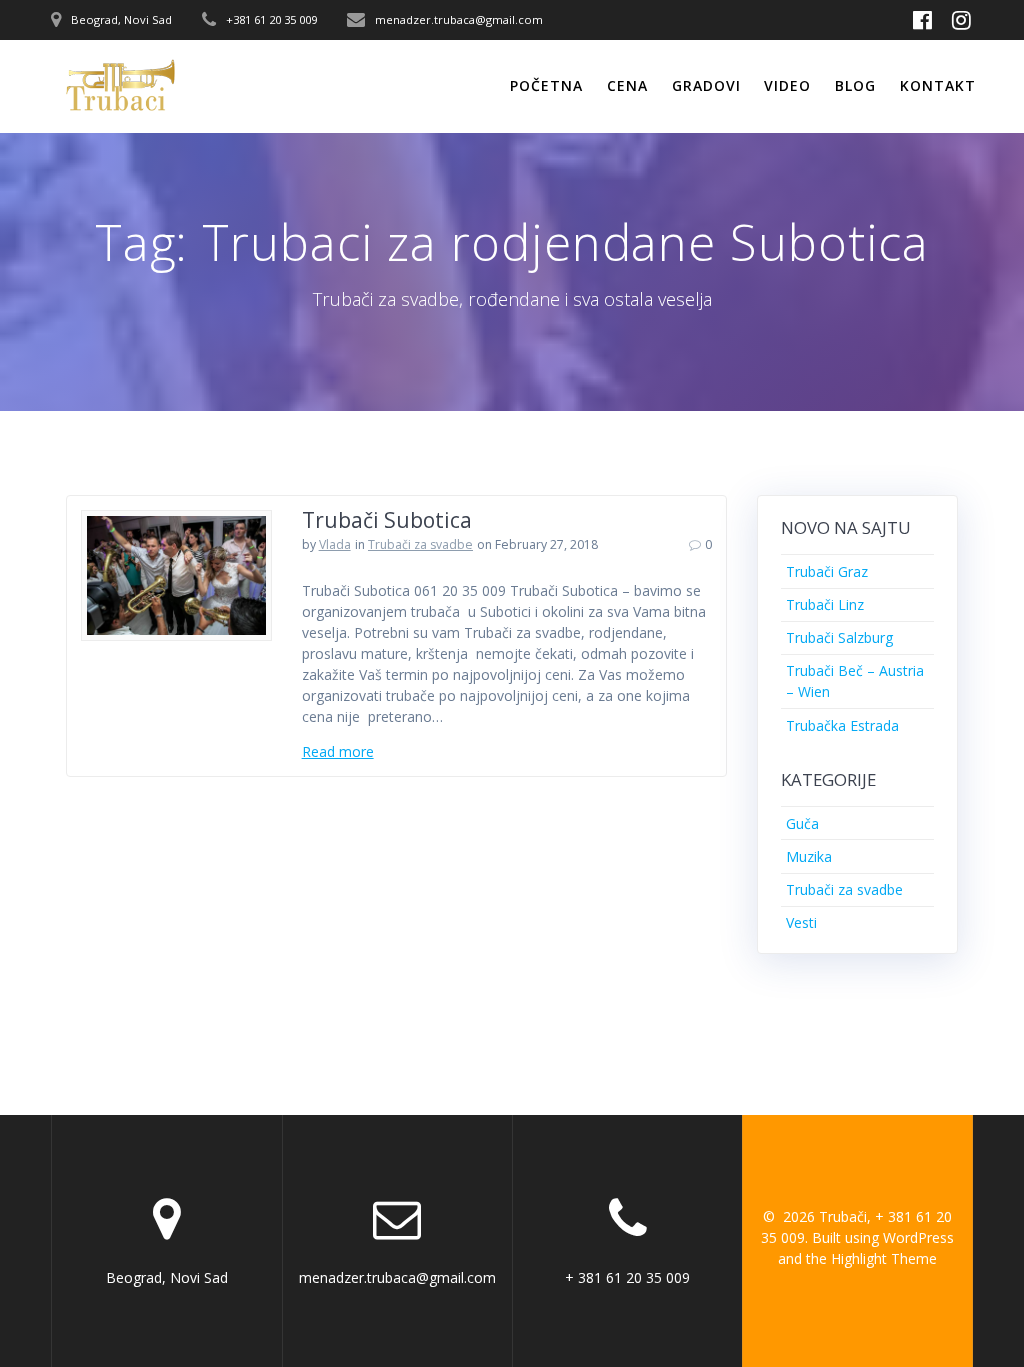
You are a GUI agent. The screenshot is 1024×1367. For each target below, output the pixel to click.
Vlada (335, 544)
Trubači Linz (825, 604)
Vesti (801, 922)
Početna (546, 85)
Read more (338, 751)
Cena (627, 85)
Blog (855, 85)
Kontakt (938, 85)
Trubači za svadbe (420, 544)
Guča (802, 823)
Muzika (809, 856)
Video (787, 85)
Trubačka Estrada (842, 725)
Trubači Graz (827, 571)
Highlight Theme (884, 1258)
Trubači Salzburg (839, 637)
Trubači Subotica (387, 520)
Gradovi (706, 85)
